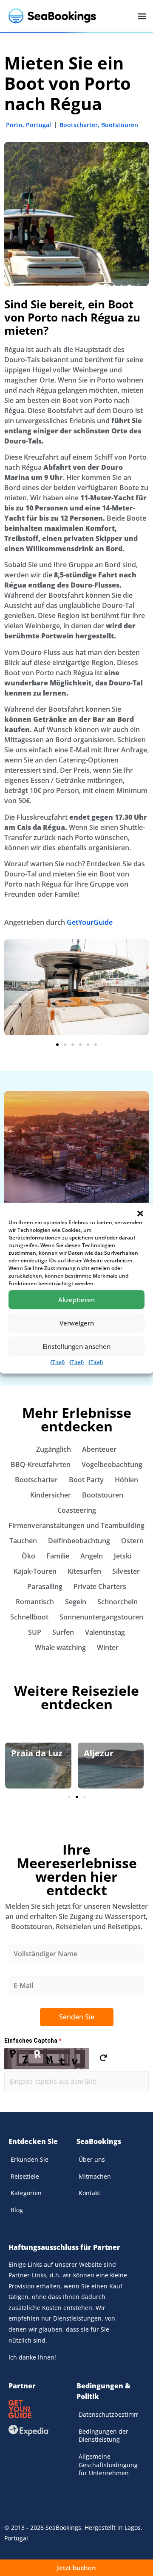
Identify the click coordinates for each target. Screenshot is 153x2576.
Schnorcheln (118, 1602)
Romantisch (35, 1602)
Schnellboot (29, 1617)
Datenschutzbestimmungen (108, 2414)
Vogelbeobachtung (112, 1464)
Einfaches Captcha (33, 2041)
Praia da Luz (37, 1753)
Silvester (126, 1571)
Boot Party (86, 1480)
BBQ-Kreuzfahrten (41, 1464)
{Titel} (58, 1362)
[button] (140, 1213)
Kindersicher (51, 1495)
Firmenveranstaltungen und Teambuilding (76, 1525)
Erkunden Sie (30, 2159)
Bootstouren (120, 125)
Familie (58, 1556)
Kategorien (26, 2193)
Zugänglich (54, 1449)
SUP (35, 1632)
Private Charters (100, 1586)
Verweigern (77, 1323)
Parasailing (45, 1586)
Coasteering (77, 1510)
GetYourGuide (90, 922)
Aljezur (99, 1753)
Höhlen (126, 1480)
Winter (108, 1647)
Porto (14, 125)
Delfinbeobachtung (79, 1541)
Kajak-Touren (35, 1571)
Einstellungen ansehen (76, 1346)
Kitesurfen (84, 1571)
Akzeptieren (76, 1300)
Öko (28, 1556)
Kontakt (89, 2193)
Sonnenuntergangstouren (101, 1617)
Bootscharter (79, 125)
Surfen (63, 1632)
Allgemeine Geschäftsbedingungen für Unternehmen (108, 2465)
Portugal (38, 125)
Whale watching (60, 1647)
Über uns (92, 2159)
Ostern (132, 1541)
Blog (17, 2210)
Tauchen (23, 1541)
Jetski (123, 1556)
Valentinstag (105, 1632)
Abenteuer (99, 1449)
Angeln (92, 1556)
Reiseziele (25, 2176)
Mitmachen (95, 2176)
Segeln (76, 1602)
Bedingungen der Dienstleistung (103, 2436)
